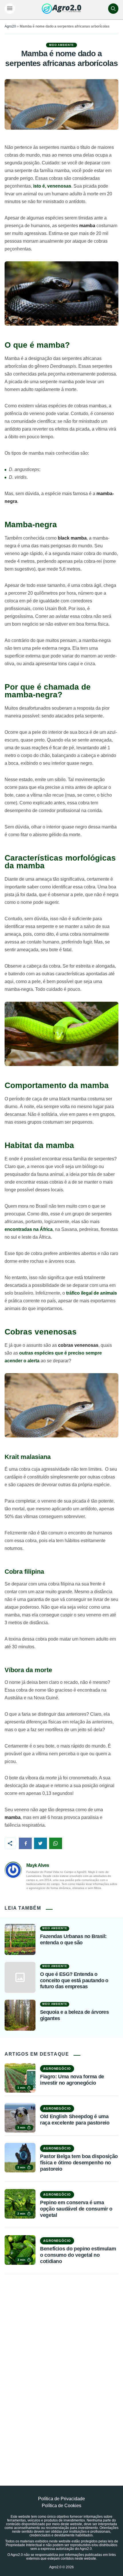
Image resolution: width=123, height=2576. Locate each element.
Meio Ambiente (61, 45)
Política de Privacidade (61, 2499)
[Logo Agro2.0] (61, 9)
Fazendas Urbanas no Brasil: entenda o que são (73, 1939)
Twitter (40, 1843)
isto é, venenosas (52, 186)
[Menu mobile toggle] (10, 9)
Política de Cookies (61, 2506)
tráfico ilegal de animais (92, 1293)
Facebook (25, 1843)
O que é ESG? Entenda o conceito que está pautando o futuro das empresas (74, 1980)
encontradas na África (29, 1229)
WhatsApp (56, 1843)
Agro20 (10, 26)
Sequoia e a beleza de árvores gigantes (74, 2015)
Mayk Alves (38, 1865)
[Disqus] (61, 2367)
